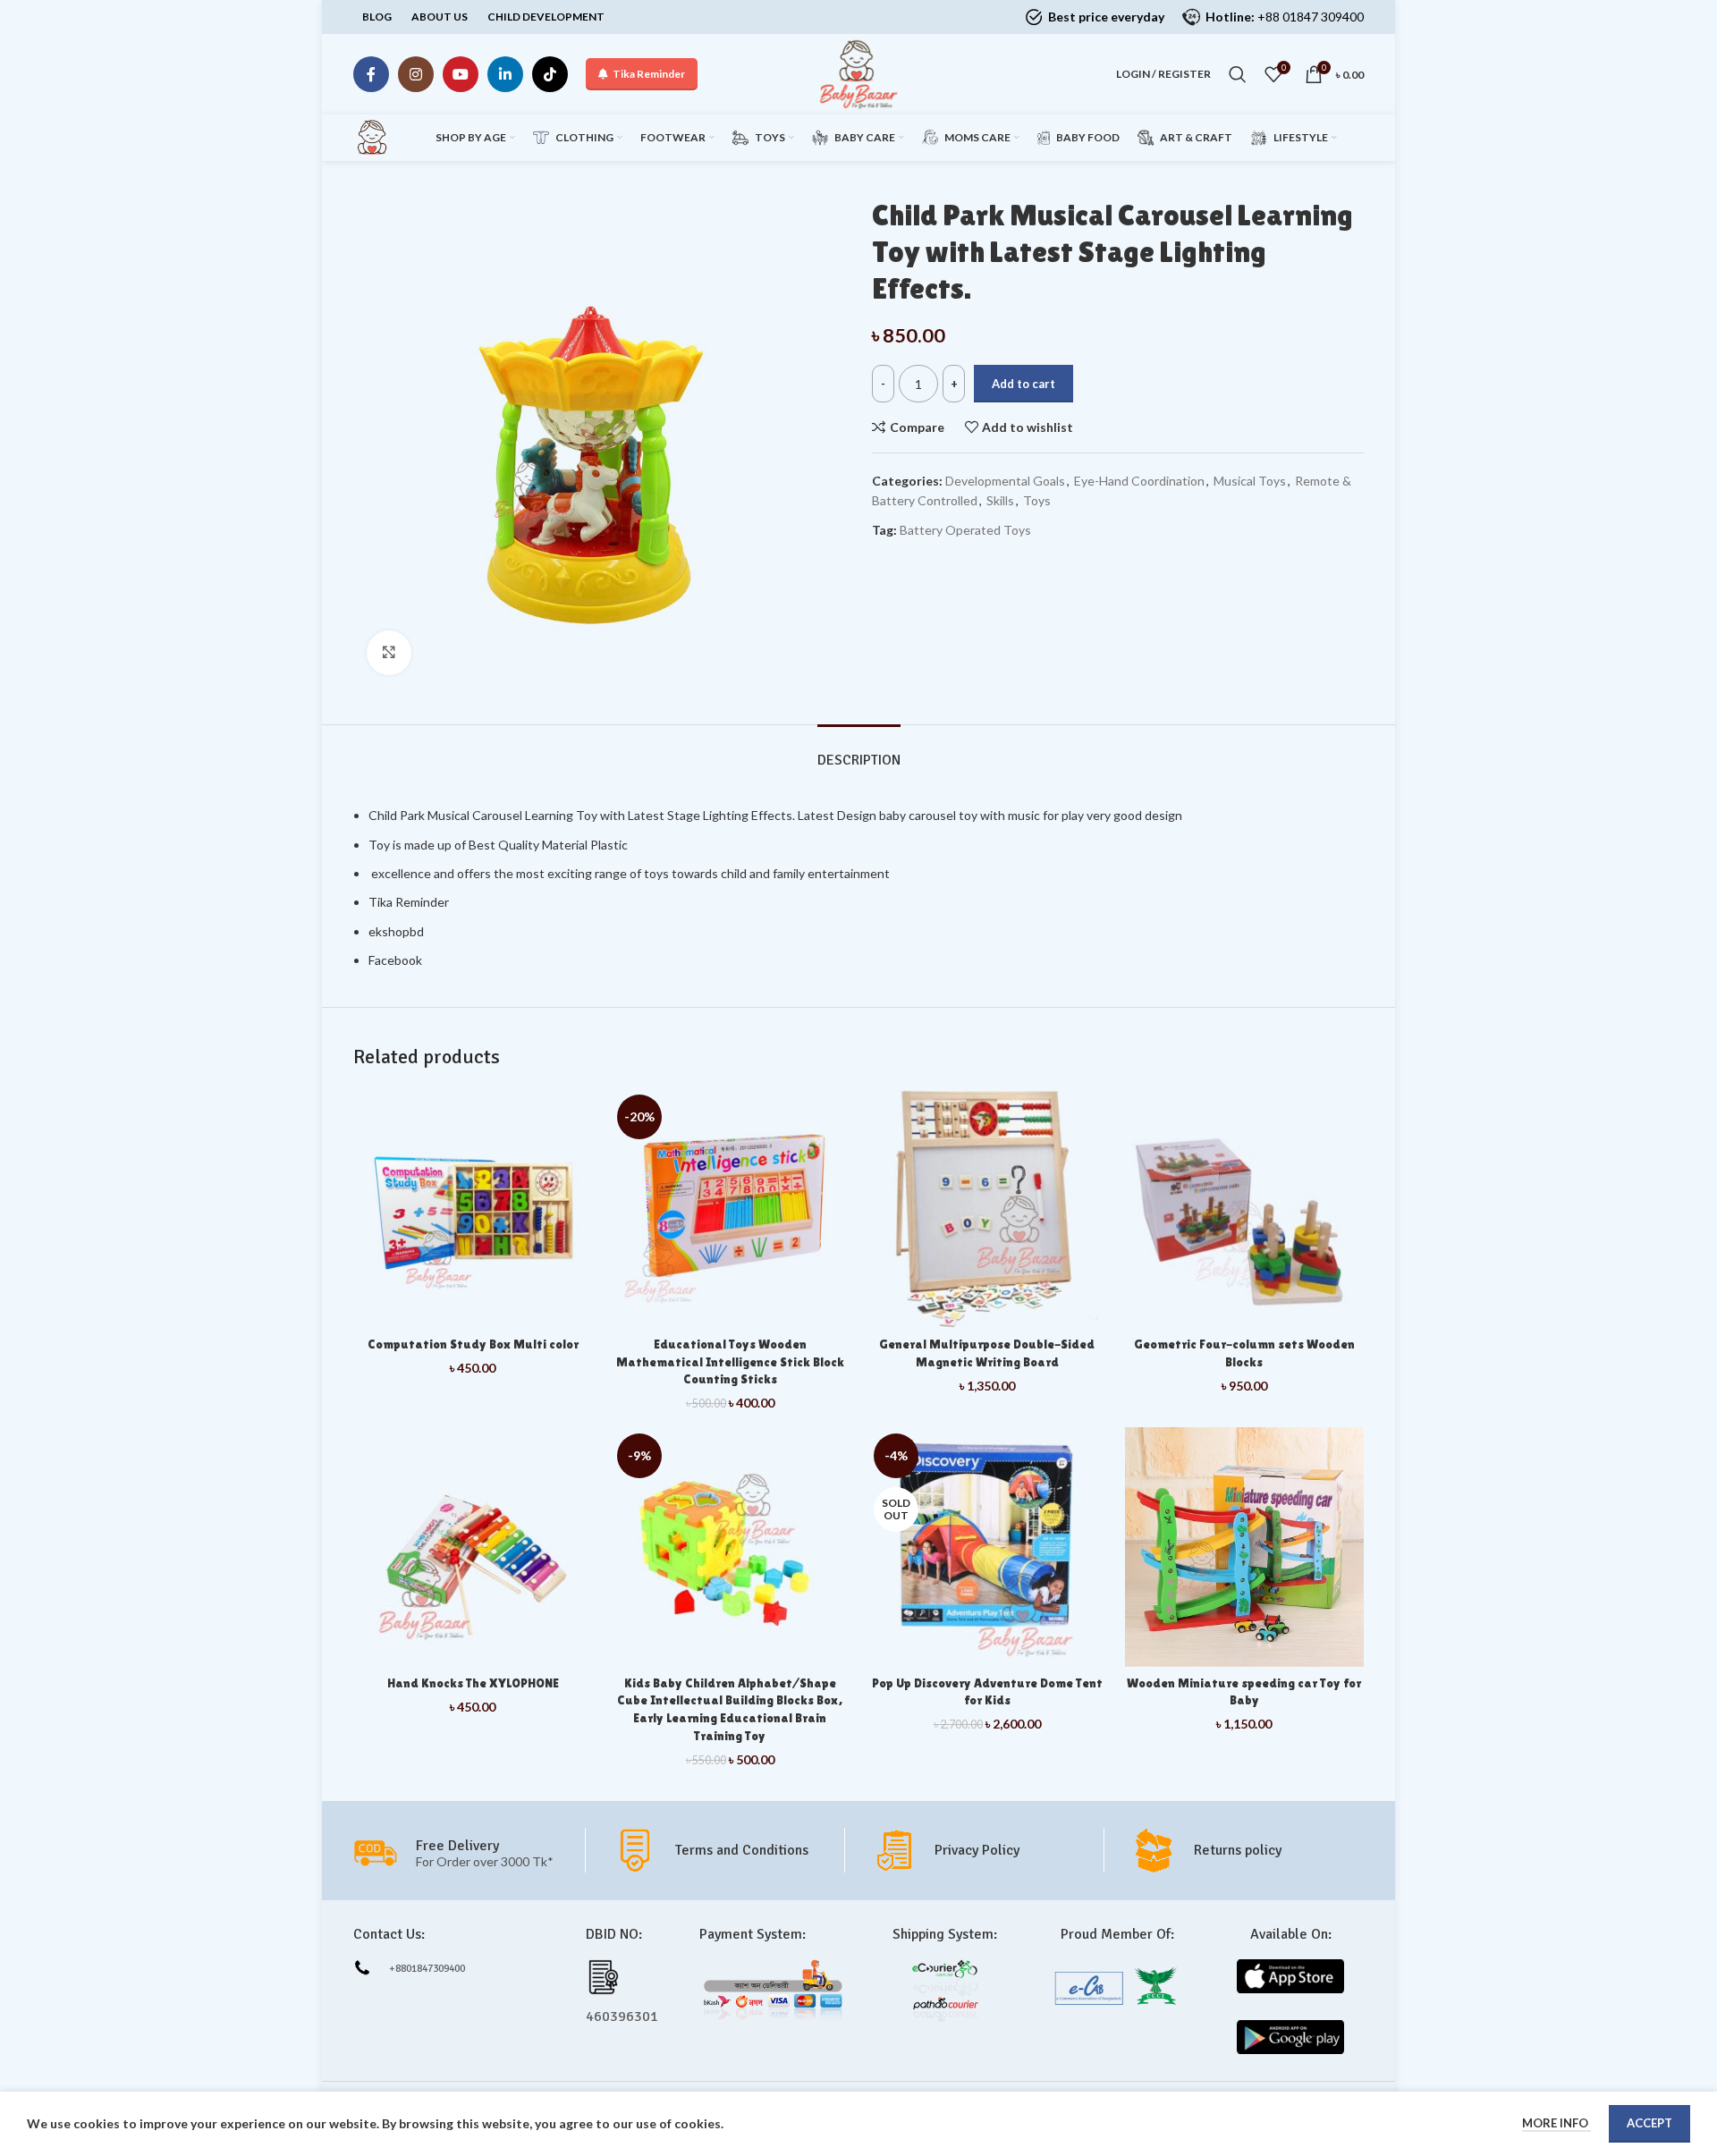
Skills (1000, 500)
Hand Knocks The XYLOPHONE (473, 1683)
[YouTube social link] (461, 74)
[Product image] (987, 1208)
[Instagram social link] (416, 74)
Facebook (395, 960)
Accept (1649, 2123)
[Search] (1238, 74)
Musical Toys (1250, 481)
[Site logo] (858, 73)
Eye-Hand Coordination (1139, 481)
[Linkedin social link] (505, 74)
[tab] (859, 752)
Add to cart (1023, 384)
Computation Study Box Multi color (473, 1344)
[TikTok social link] (550, 74)
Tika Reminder (649, 74)
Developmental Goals (1005, 481)
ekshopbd (396, 931)
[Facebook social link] (371, 74)
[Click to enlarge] (389, 653)
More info (1556, 2123)
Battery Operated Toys (965, 530)
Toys (1037, 500)
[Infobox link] (728, 1850)
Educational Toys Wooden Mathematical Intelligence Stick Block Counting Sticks (730, 1361)
